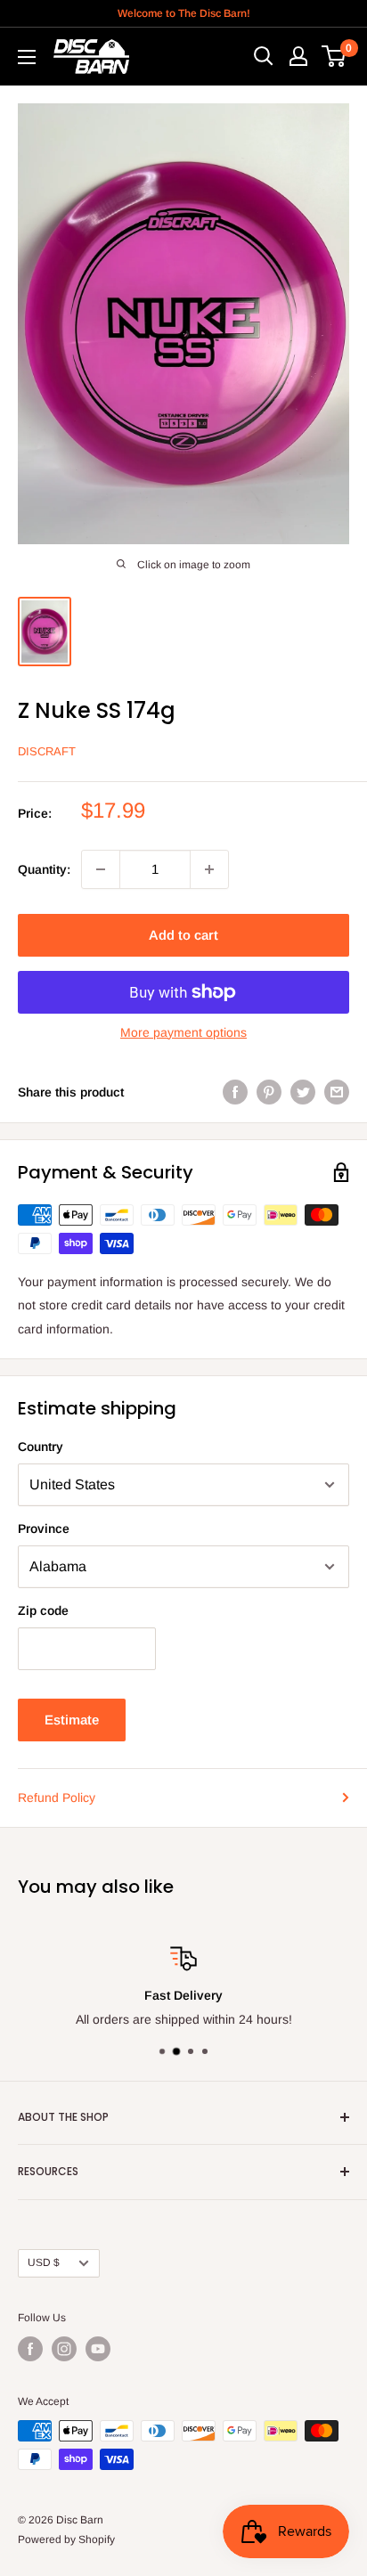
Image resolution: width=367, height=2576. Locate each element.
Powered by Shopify (66, 2539)
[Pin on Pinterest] (269, 1092)
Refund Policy (57, 1797)
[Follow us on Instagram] (64, 2349)
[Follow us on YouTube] (98, 2349)
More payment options (183, 1032)
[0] (334, 56)
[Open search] (264, 56)
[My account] (298, 56)
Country (41, 1447)
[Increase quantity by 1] (209, 869)
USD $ (44, 2262)
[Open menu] (27, 57)
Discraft (47, 751)
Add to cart (183, 935)
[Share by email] (337, 1092)
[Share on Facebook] (235, 1092)
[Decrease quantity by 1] (101, 869)
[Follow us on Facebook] (30, 2349)
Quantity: (44, 869)
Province (44, 1528)
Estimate (72, 1720)
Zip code (43, 1610)
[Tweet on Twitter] (303, 1092)
